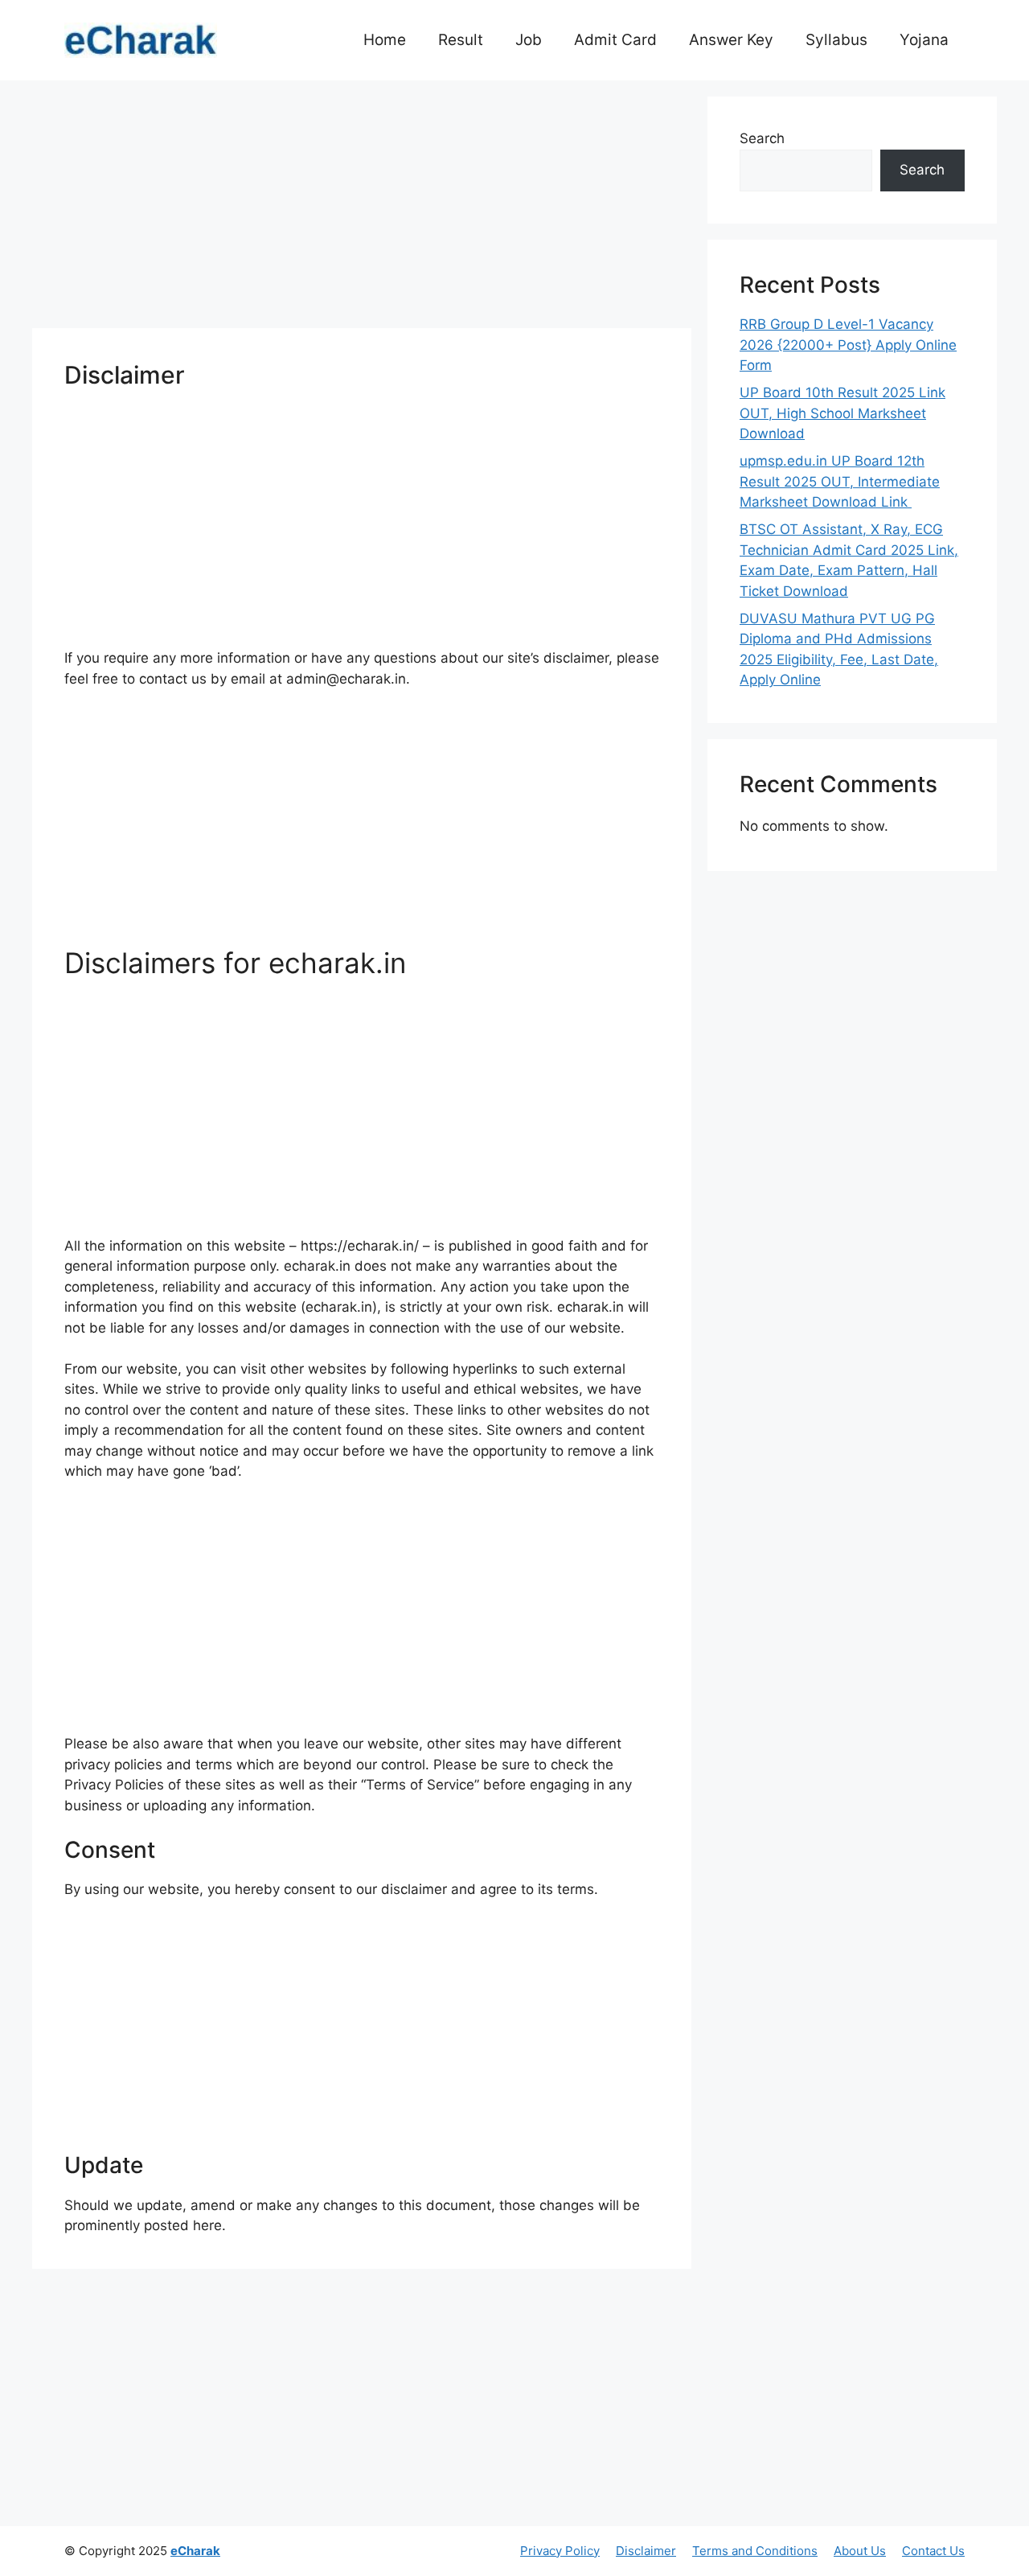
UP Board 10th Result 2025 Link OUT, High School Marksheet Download (842, 413)
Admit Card (615, 40)
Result (461, 40)
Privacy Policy (560, 2551)
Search (762, 138)
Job (529, 40)
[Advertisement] (362, 209)
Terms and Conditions (755, 2551)
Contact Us (933, 2551)
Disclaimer (646, 2551)
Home (385, 40)
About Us (860, 2551)
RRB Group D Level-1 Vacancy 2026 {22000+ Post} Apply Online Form (848, 345)
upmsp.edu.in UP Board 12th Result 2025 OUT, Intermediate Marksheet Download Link (840, 481)
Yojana (924, 40)
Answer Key (731, 40)
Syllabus (836, 40)
